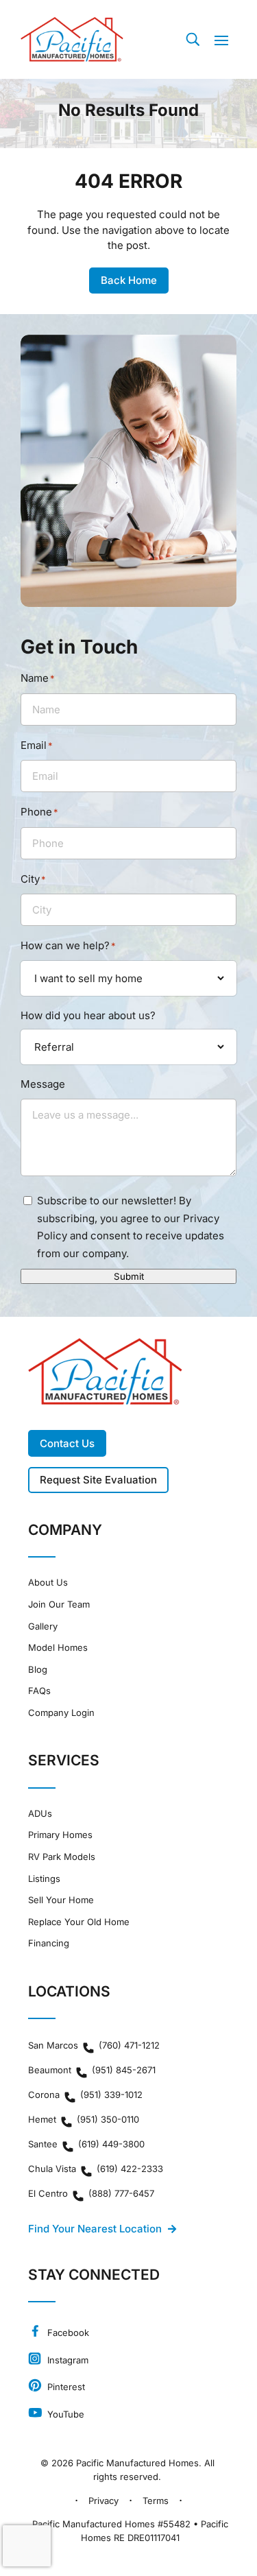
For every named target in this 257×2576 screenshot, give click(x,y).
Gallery (43, 1626)
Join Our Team (59, 1605)
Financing (49, 1943)
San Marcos (94, 2045)
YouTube (64, 2414)
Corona (85, 2095)
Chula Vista (96, 2169)
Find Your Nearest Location (95, 2229)
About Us (48, 1583)
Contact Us (67, 1443)
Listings (44, 1879)
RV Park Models (62, 1857)
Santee (86, 2144)
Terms (156, 2501)
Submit (129, 1276)
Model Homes (58, 1648)
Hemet (84, 2119)
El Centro (91, 2193)
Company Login (61, 1713)
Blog (38, 1670)
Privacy (103, 2501)
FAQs (39, 1691)
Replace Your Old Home (79, 1922)
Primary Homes (60, 1835)
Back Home (129, 280)
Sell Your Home (61, 1900)
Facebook (67, 2333)
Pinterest (65, 2387)
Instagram (66, 2360)
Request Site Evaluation (98, 1480)
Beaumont (92, 2070)
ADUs (40, 1814)
